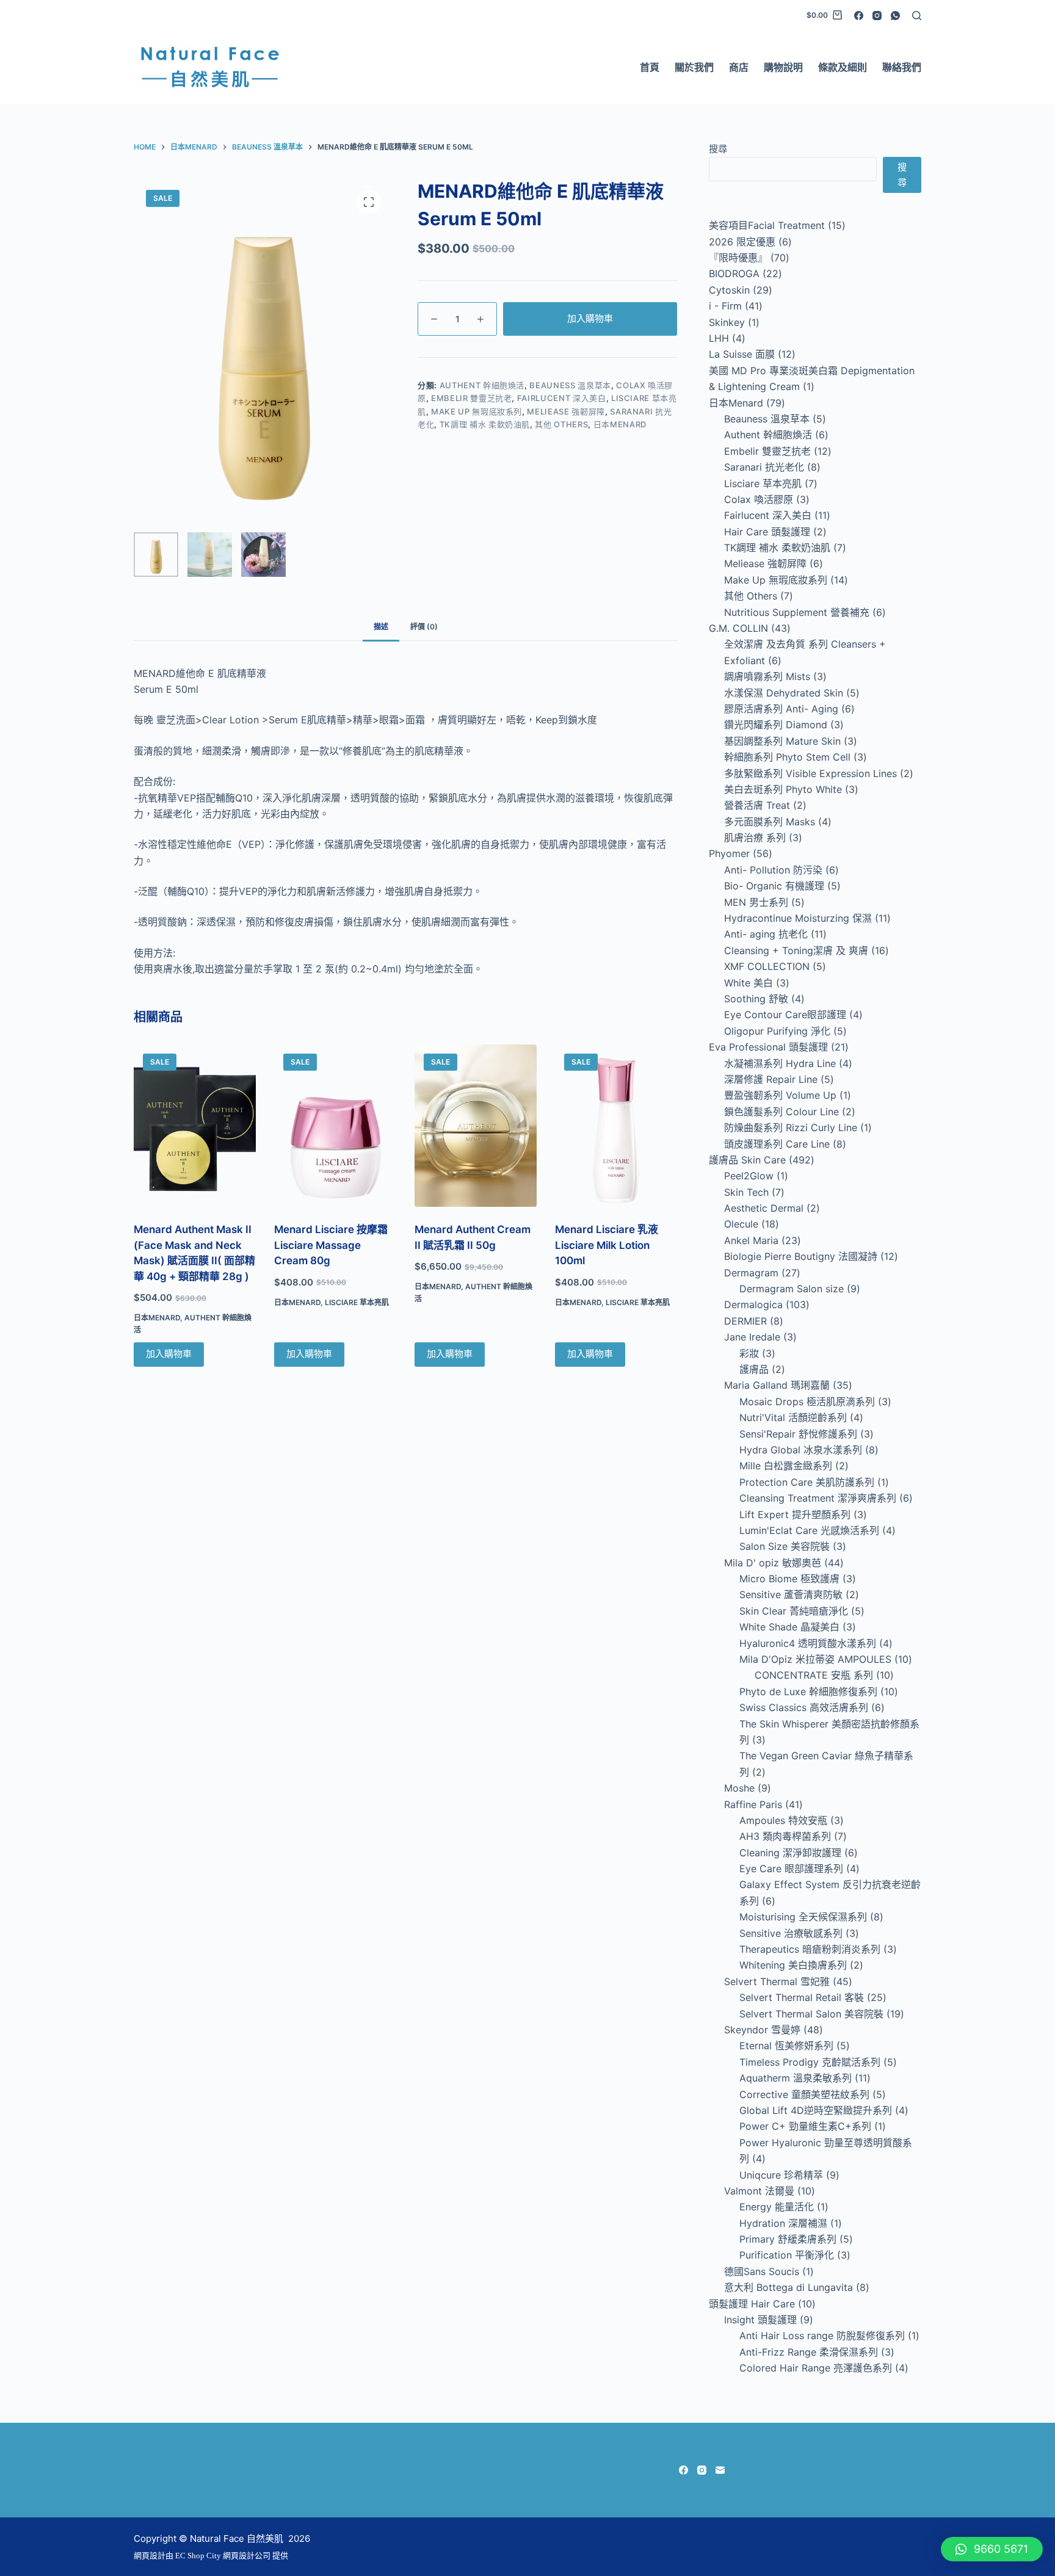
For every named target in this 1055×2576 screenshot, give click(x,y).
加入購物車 (590, 318)
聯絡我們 (902, 67)
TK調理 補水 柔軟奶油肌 (485, 424)
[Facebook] (859, 16)
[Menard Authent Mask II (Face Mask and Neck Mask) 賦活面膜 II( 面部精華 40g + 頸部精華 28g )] (195, 1126)
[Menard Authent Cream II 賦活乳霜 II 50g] (476, 1126)
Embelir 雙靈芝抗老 (471, 398)
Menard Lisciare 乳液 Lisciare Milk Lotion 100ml (607, 1245)
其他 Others (561, 424)
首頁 (650, 67)
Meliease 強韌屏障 (566, 411)
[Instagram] (877, 16)
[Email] (720, 2470)
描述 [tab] (381, 627)
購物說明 (783, 67)
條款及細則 (843, 67)
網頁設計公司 (247, 2556)
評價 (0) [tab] (424, 627)
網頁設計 (150, 2556)
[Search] (917, 16)
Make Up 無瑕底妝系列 (477, 411)
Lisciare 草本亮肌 (357, 1302)
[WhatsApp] (895, 16)
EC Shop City (199, 2556)
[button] (992, 2549)
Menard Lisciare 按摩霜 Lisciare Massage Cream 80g (331, 1245)
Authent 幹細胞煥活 (482, 385)
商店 (739, 67)
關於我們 (694, 67)
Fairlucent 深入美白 (562, 398)
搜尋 (718, 149)
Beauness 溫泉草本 (570, 385)
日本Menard (620, 424)
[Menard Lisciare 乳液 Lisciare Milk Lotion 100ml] (616, 1126)
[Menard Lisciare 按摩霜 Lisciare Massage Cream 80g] (335, 1126)
